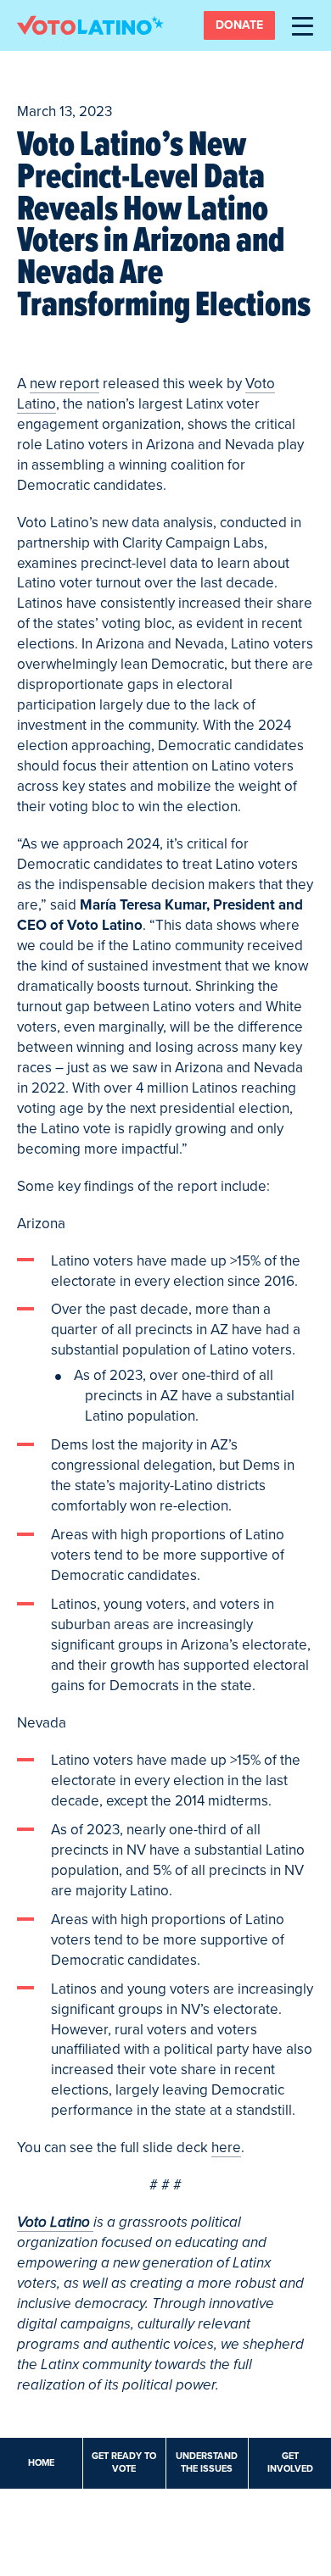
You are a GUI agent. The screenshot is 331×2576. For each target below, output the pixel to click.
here (226, 2148)
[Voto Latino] (90, 25)
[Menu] (303, 25)
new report (65, 384)
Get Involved (290, 2462)
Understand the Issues (207, 2462)
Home (41, 2463)
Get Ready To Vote (124, 2462)
